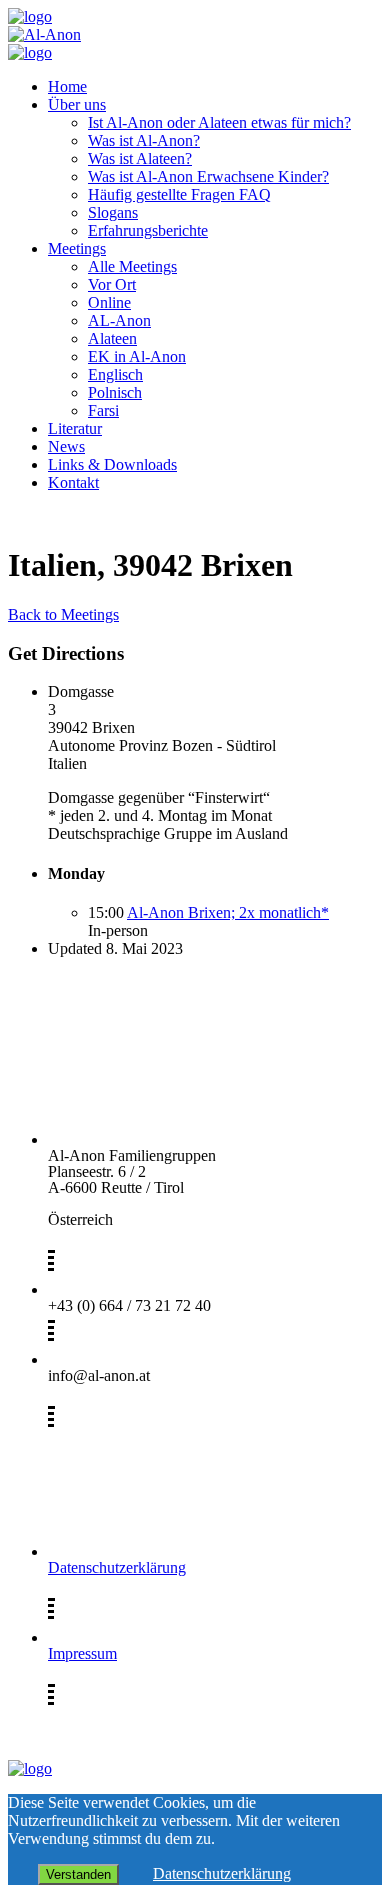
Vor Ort (112, 284)
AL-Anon (119, 320)
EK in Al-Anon (137, 356)
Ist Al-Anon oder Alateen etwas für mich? (219, 122)
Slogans (113, 212)
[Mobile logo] (30, 1768)
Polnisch (115, 392)
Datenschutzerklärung (117, 1567)
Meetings (77, 248)
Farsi (103, 410)
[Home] (30, 16)
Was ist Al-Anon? (144, 140)
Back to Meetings (63, 614)
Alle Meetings (132, 266)
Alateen (112, 338)
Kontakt (73, 482)
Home (67, 86)
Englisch (115, 374)
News (66, 446)
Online (109, 302)
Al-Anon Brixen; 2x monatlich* (228, 912)
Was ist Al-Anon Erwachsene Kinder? (208, 176)
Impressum (82, 1653)
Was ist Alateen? (140, 158)
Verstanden (78, 1874)
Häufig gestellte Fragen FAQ (179, 194)
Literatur (75, 428)
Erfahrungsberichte (148, 230)
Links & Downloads (112, 464)
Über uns (77, 104)
